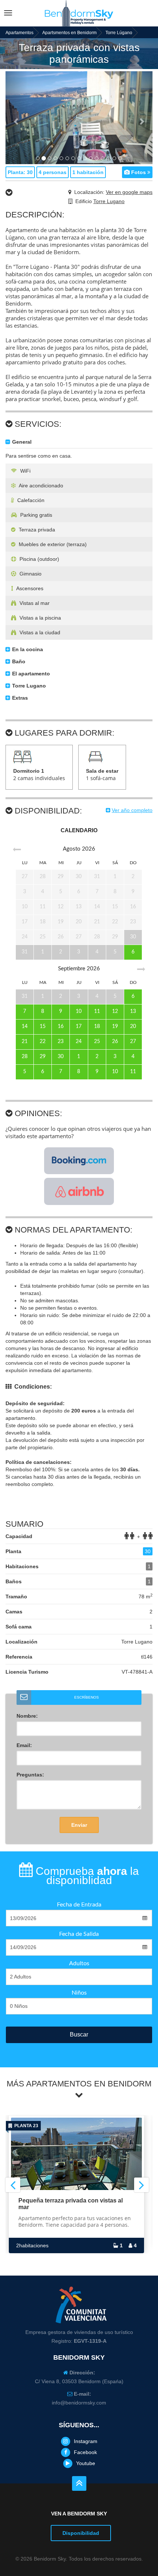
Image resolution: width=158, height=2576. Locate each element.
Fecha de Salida (79, 1934)
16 (61, 1027)
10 (79, 1011)
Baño (18, 661)
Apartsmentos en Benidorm (69, 33)
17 (79, 1027)
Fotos (139, 172)
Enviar (79, 1825)
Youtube (86, 2463)
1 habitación (88, 172)
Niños (79, 1993)
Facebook (85, 2452)
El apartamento (30, 674)
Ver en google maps (129, 192)
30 (61, 1057)
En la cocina (27, 649)
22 (43, 1042)
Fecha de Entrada (79, 1905)
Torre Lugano (109, 201)
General (21, 442)
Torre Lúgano (119, 33)
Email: (24, 1745)
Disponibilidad (81, 2533)
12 (115, 1011)
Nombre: (27, 1716)
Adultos (79, 1963)
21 (25, 1042)
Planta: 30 (20, 172)
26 (115, 1042)
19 (115, 1027)
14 (25, 1027)
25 (97, 1042)
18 (97, 1027)
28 (25, 1057)
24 (79, 1042)
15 (43, 1027)
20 (133, 1027)
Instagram (86, 2441)
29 (43, 1057)
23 (61, 1042)
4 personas (53, 172)
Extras (19, 698)
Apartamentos (19, 33)
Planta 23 (25, 2126)
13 (133, 1011)
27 (133, 1042)
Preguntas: (30, 1775)
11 (97, 1011)
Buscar (79, 2034)
